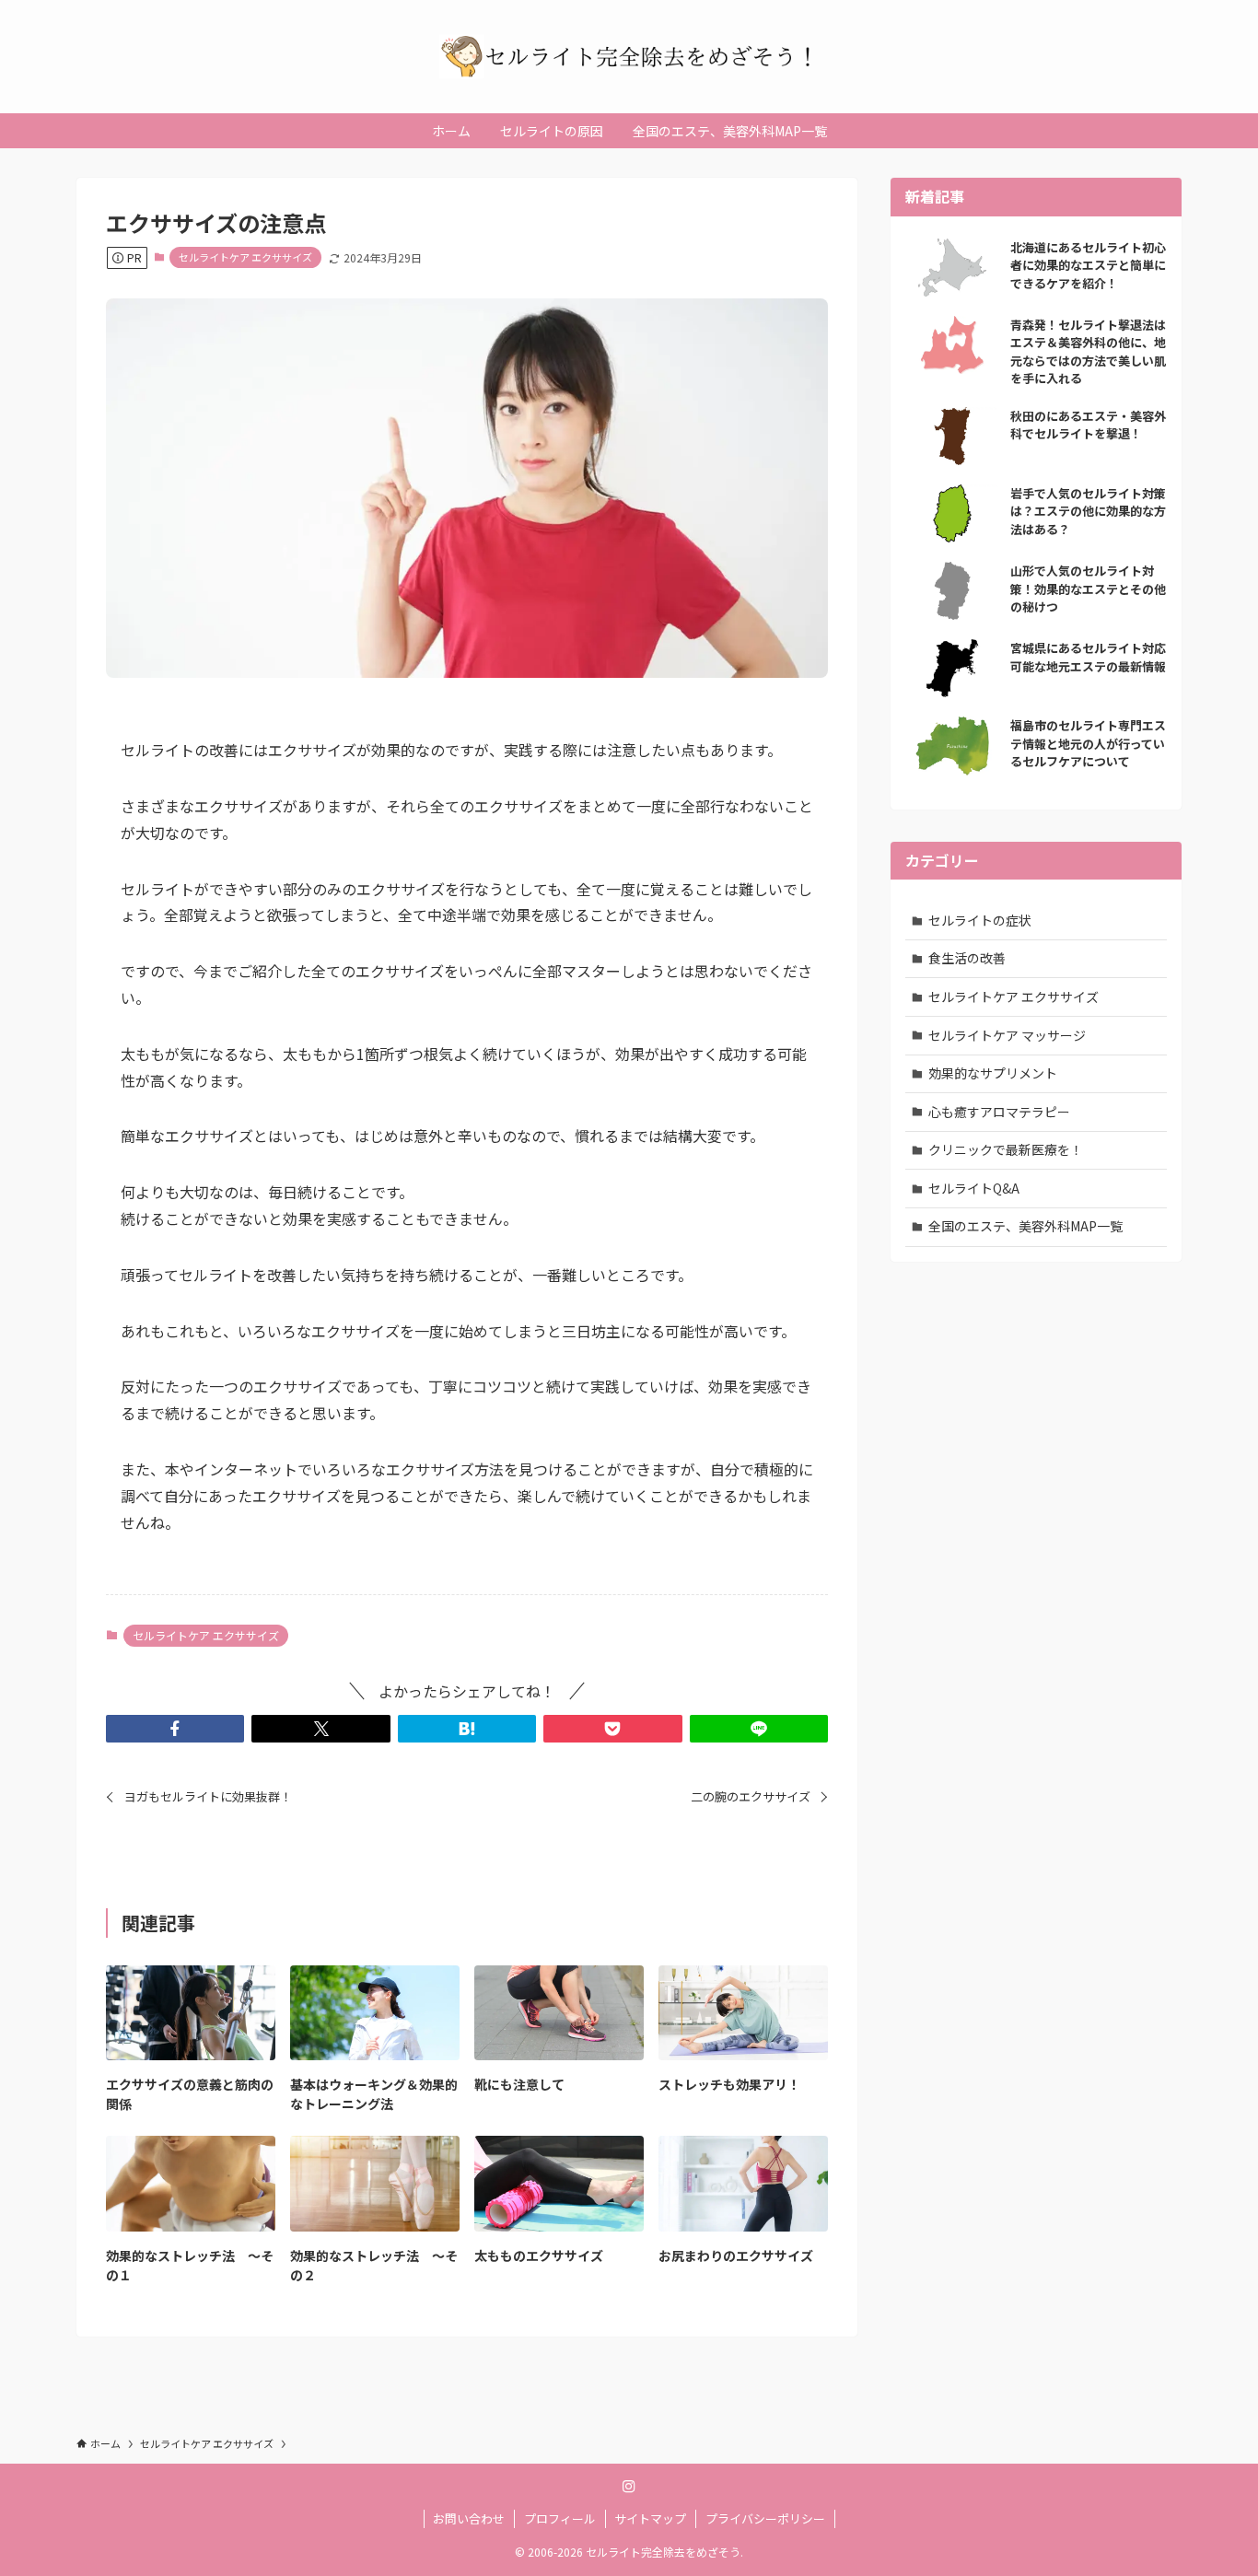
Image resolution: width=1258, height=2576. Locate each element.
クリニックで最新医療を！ (1006, 1149)
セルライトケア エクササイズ (245, 257)
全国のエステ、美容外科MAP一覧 (1025, 1226)
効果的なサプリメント (993, 1073)
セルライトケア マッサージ (1007, 1035)
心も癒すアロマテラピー (999, 1112)
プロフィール (560, 2518)
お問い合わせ (469, 2518)
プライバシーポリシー (765, 2518)
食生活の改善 (967, 958)
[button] (175, 1729)
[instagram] (629, 2487)
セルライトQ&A (974, 1188)
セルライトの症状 (980, 920)
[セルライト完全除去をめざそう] (629, 57)
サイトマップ (650, 2518)
